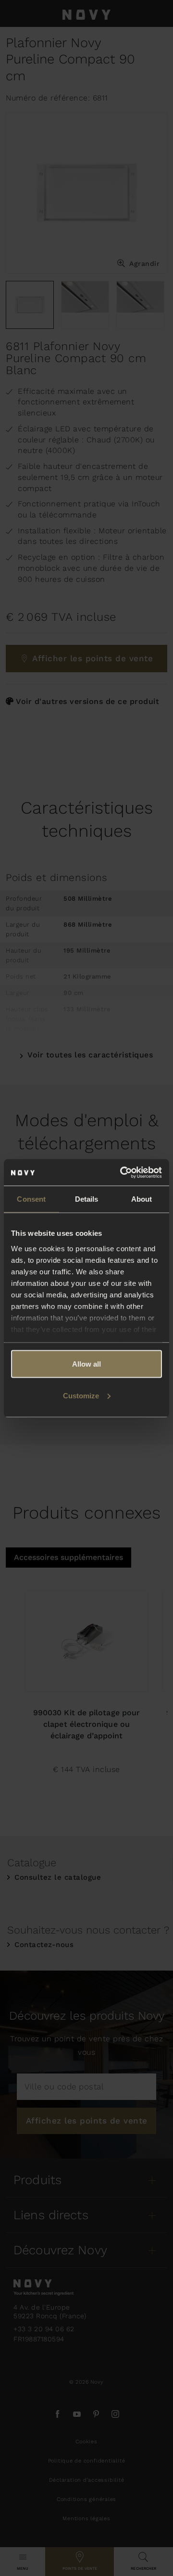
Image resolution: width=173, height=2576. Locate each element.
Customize (81, 1395)
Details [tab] (87, 1199)
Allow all (86, 1364)
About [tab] (142, 1199)
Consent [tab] (31, 1199)
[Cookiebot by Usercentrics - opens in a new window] (122, 1172)
